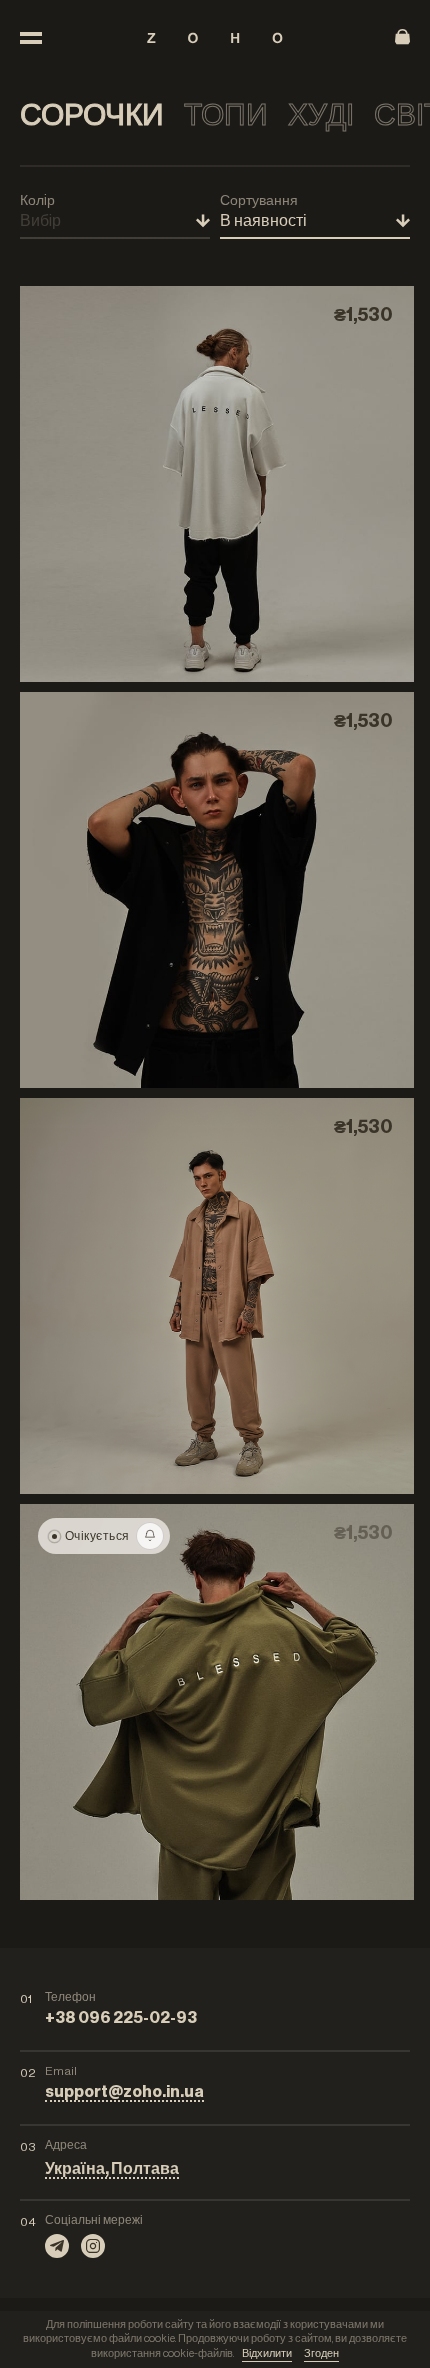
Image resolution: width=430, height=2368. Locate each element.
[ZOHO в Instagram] (93, 2246)
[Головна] (215, 38)
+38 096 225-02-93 (121, 2018)
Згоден (321, 2353)
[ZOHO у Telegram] (57, 2246)
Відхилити (267, 2353)
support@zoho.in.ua (124, 2092)
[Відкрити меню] (31, 38)
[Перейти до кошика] (402, 38)
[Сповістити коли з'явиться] (150, 1536)
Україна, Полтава (112, 2169)
